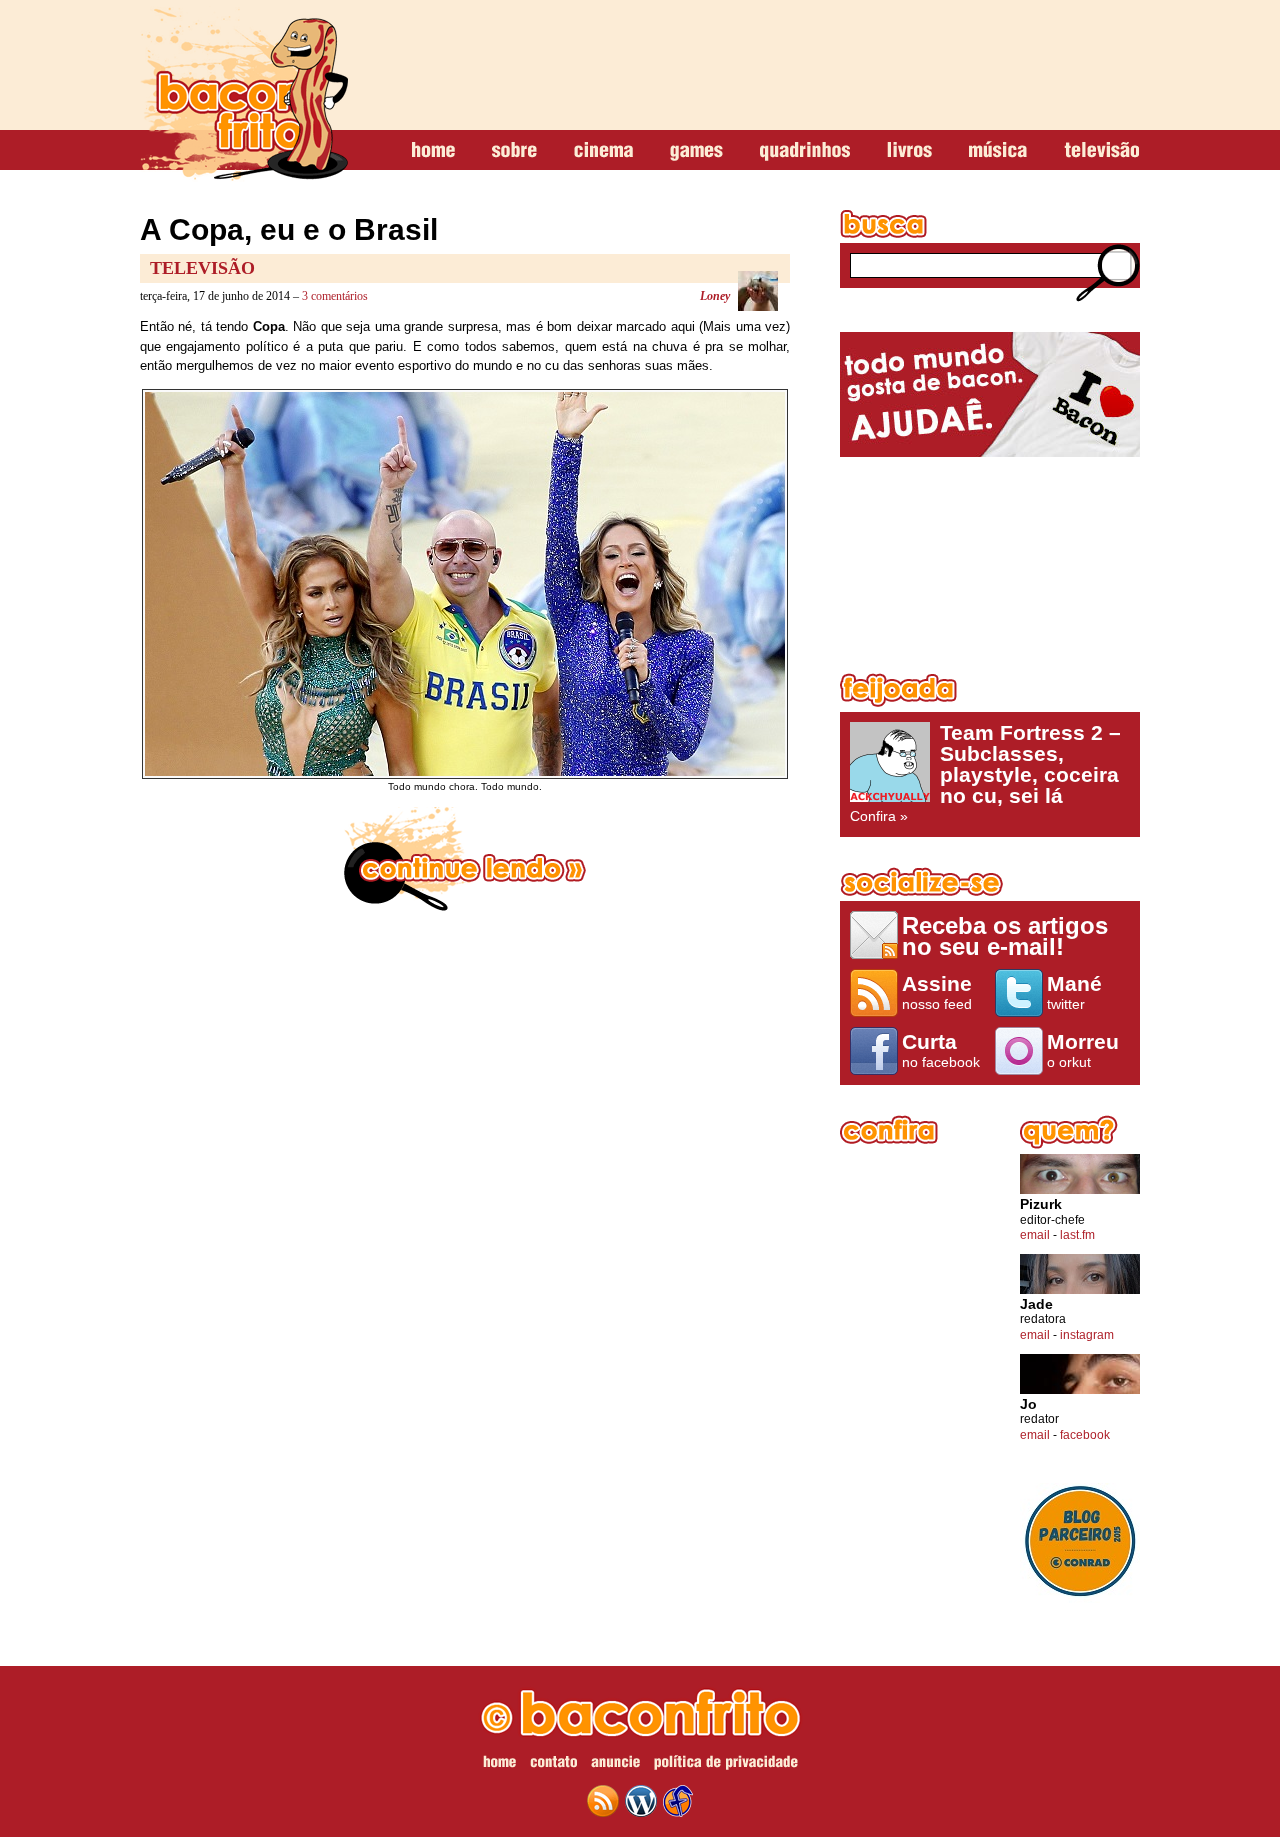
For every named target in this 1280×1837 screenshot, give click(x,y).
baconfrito (244, 94)
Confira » (985, 773)
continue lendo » (465, 859)
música (998, 151)
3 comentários (335, 296)
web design (678, 1801)
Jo (1028, 1404)
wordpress (641, 1801)
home (433, 151)
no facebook (941, 1050)
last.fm (1077, 1235)
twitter (1074, 992)
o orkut (1083, 1050)
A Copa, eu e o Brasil (289, 229)
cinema (603, 151)
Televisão (202, 268)
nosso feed (937, 992)
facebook (1085, 1435)
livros (909, 151)
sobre (514, 151)
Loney (715, 296)
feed (603, 1801)
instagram (1087, 1335)
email (1035, 1235)
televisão (1101, 151)
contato (553, 1765)
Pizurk (1041, 1204)
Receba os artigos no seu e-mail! (1005, 935)
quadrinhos (805, 151)
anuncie (615, 1765)
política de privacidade (726, 1765)
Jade (1036, 1304)
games (696, 151)
